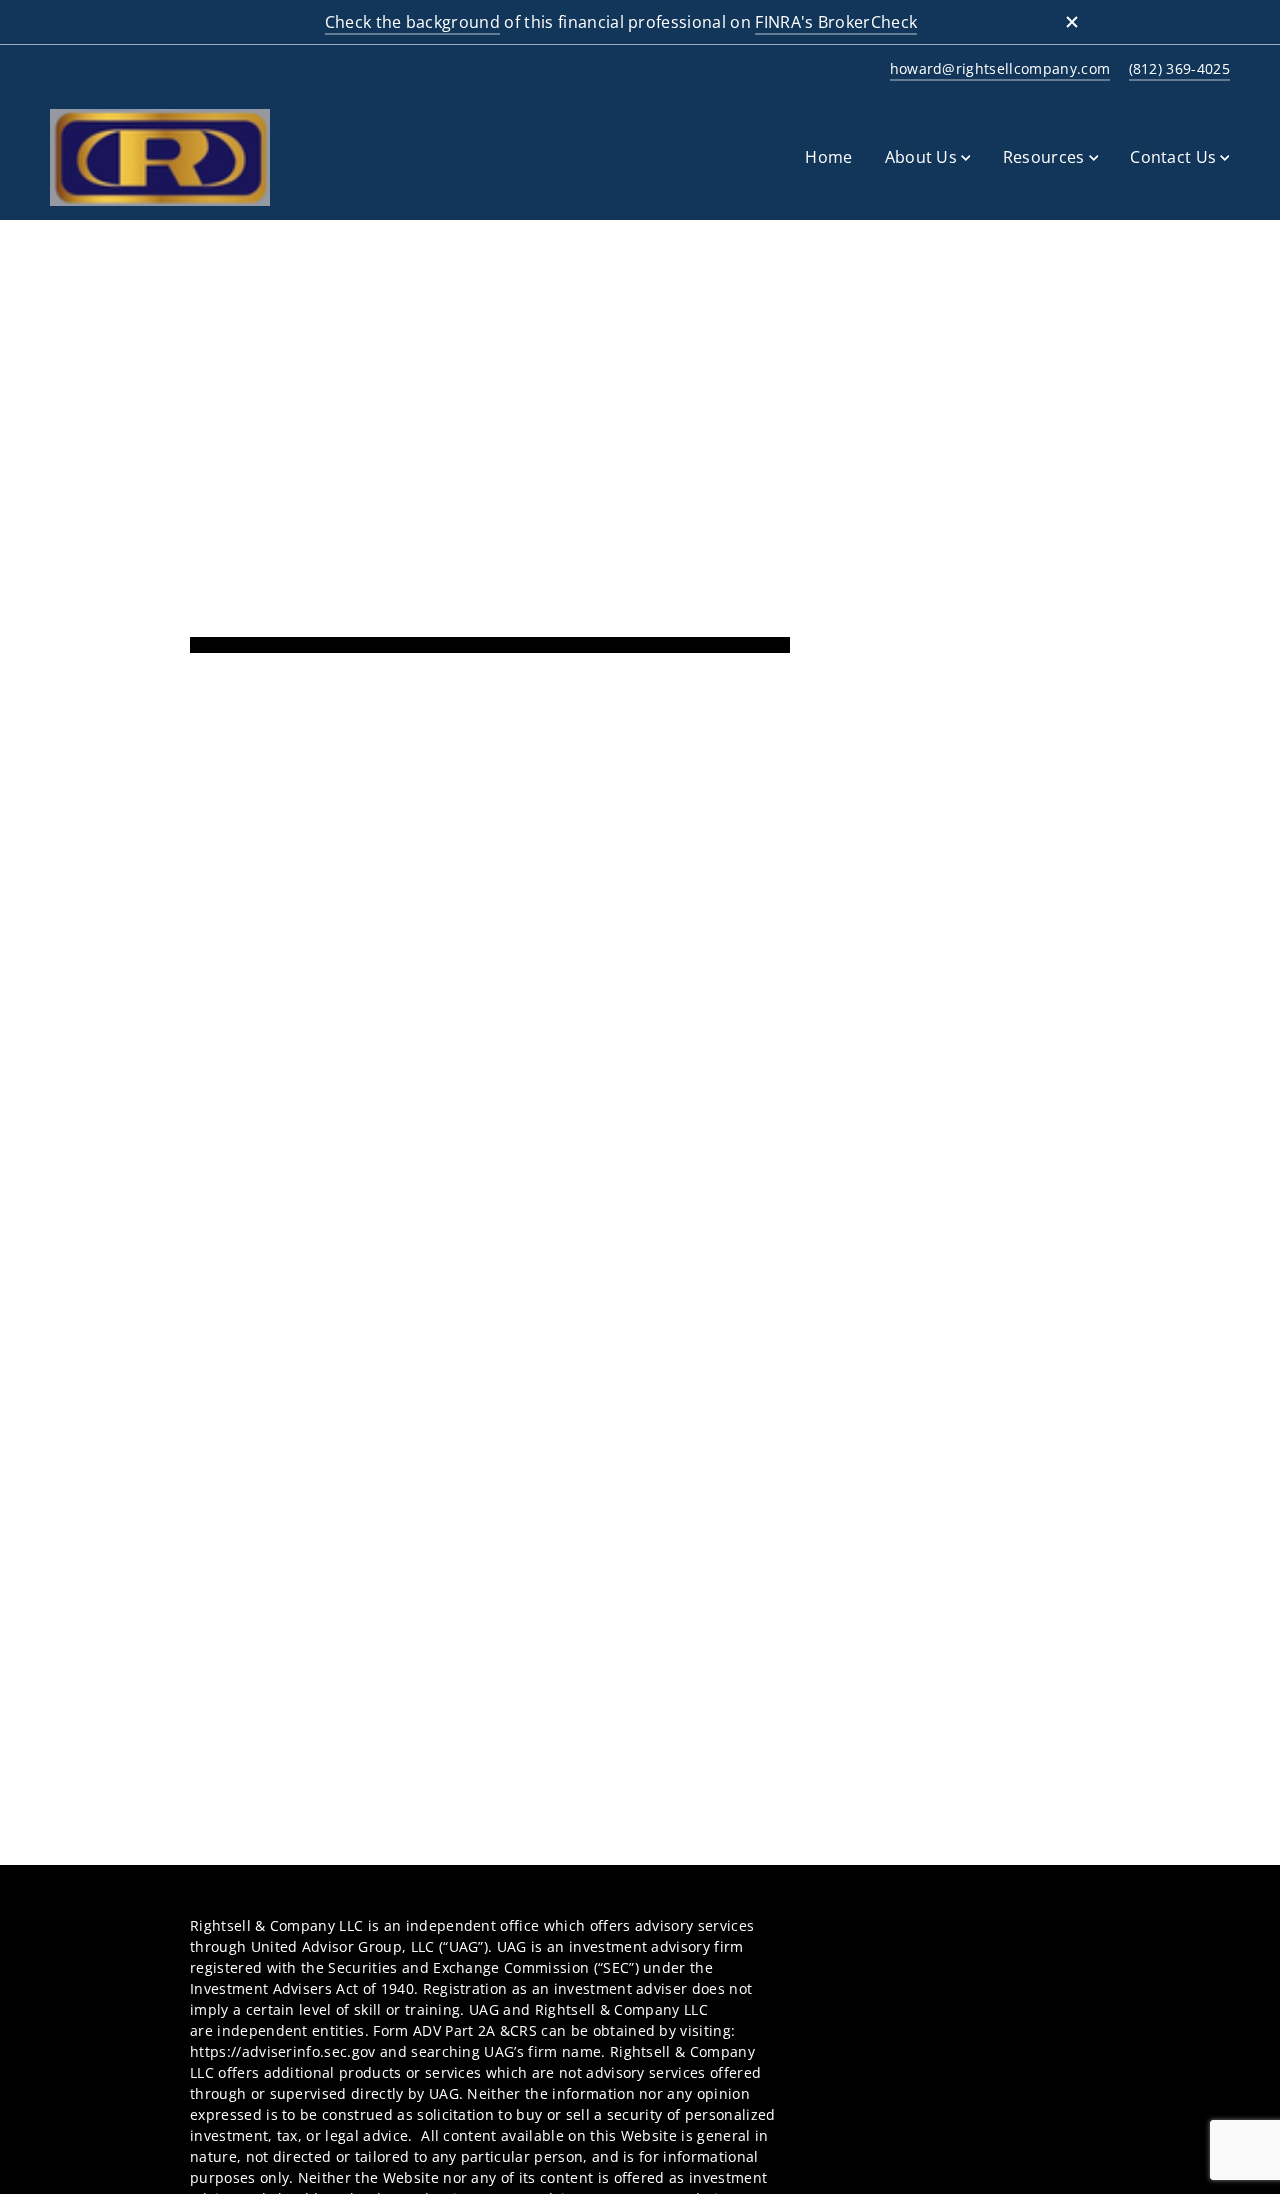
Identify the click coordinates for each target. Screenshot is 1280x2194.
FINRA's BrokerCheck (836, 22)
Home (828, 157)
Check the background (412, 22)
